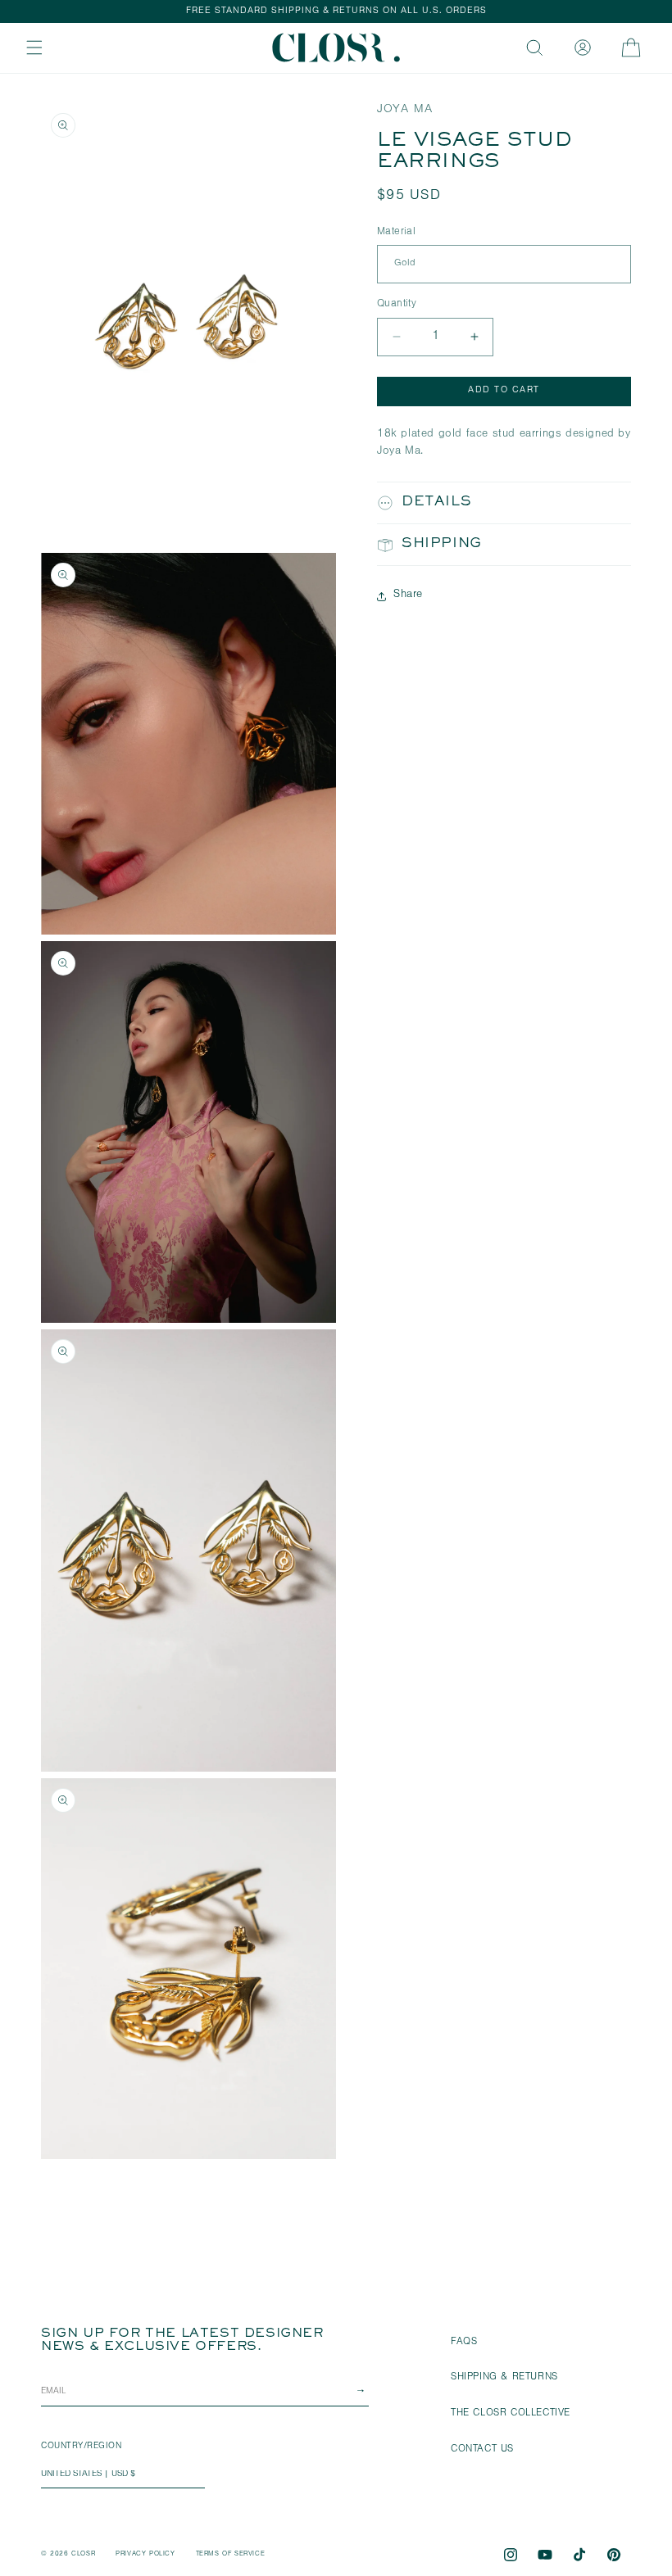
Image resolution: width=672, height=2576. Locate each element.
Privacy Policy (145, 2554)
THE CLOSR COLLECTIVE (511, 2414)
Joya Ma (405, 110)
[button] (34, 48)
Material (396, 232)
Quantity (397, 304)
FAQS (464, 2343)
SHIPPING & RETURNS (504, 2378)
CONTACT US (482, 2450)
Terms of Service (231, 2554)
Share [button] (408, 595)
